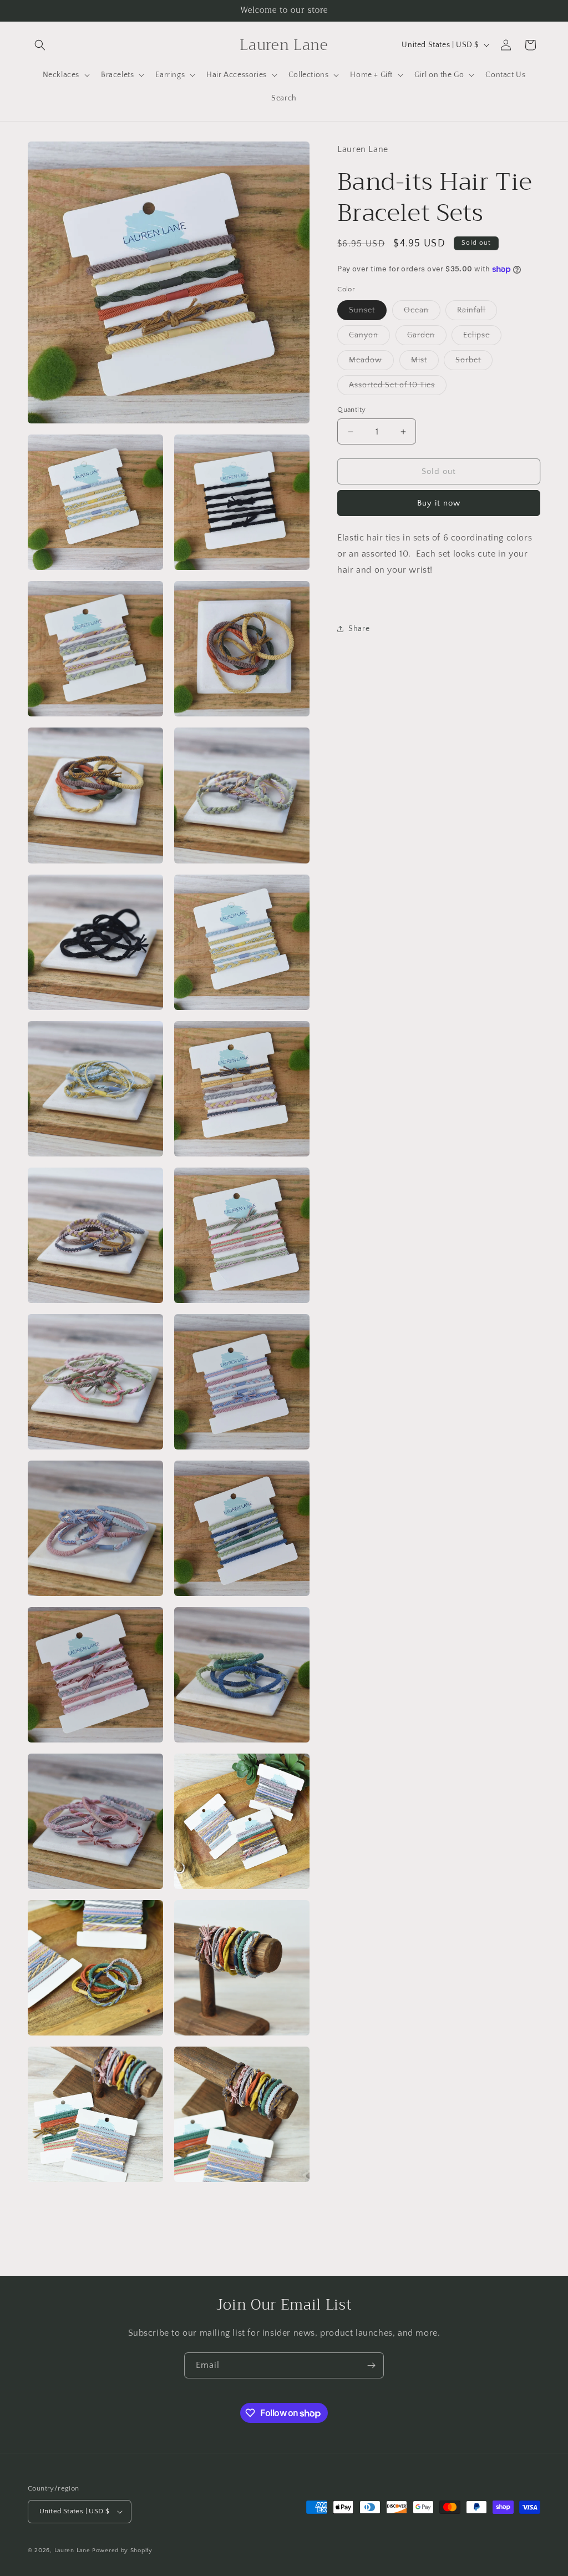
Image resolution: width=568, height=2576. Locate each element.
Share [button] (359, 629)
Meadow (371, 363)
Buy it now (439, 503)
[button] (40, 45)
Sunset (368, 313)
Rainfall (477, 313)
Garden (427, 338)
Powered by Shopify (122, 2550)
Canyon (369, 338)
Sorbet (474, 363)
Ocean (422, 313)
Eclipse (482, 338)
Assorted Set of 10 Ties (398, 388)
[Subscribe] (371, 2365)
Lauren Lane (73, 2550)
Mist (425, 363)
